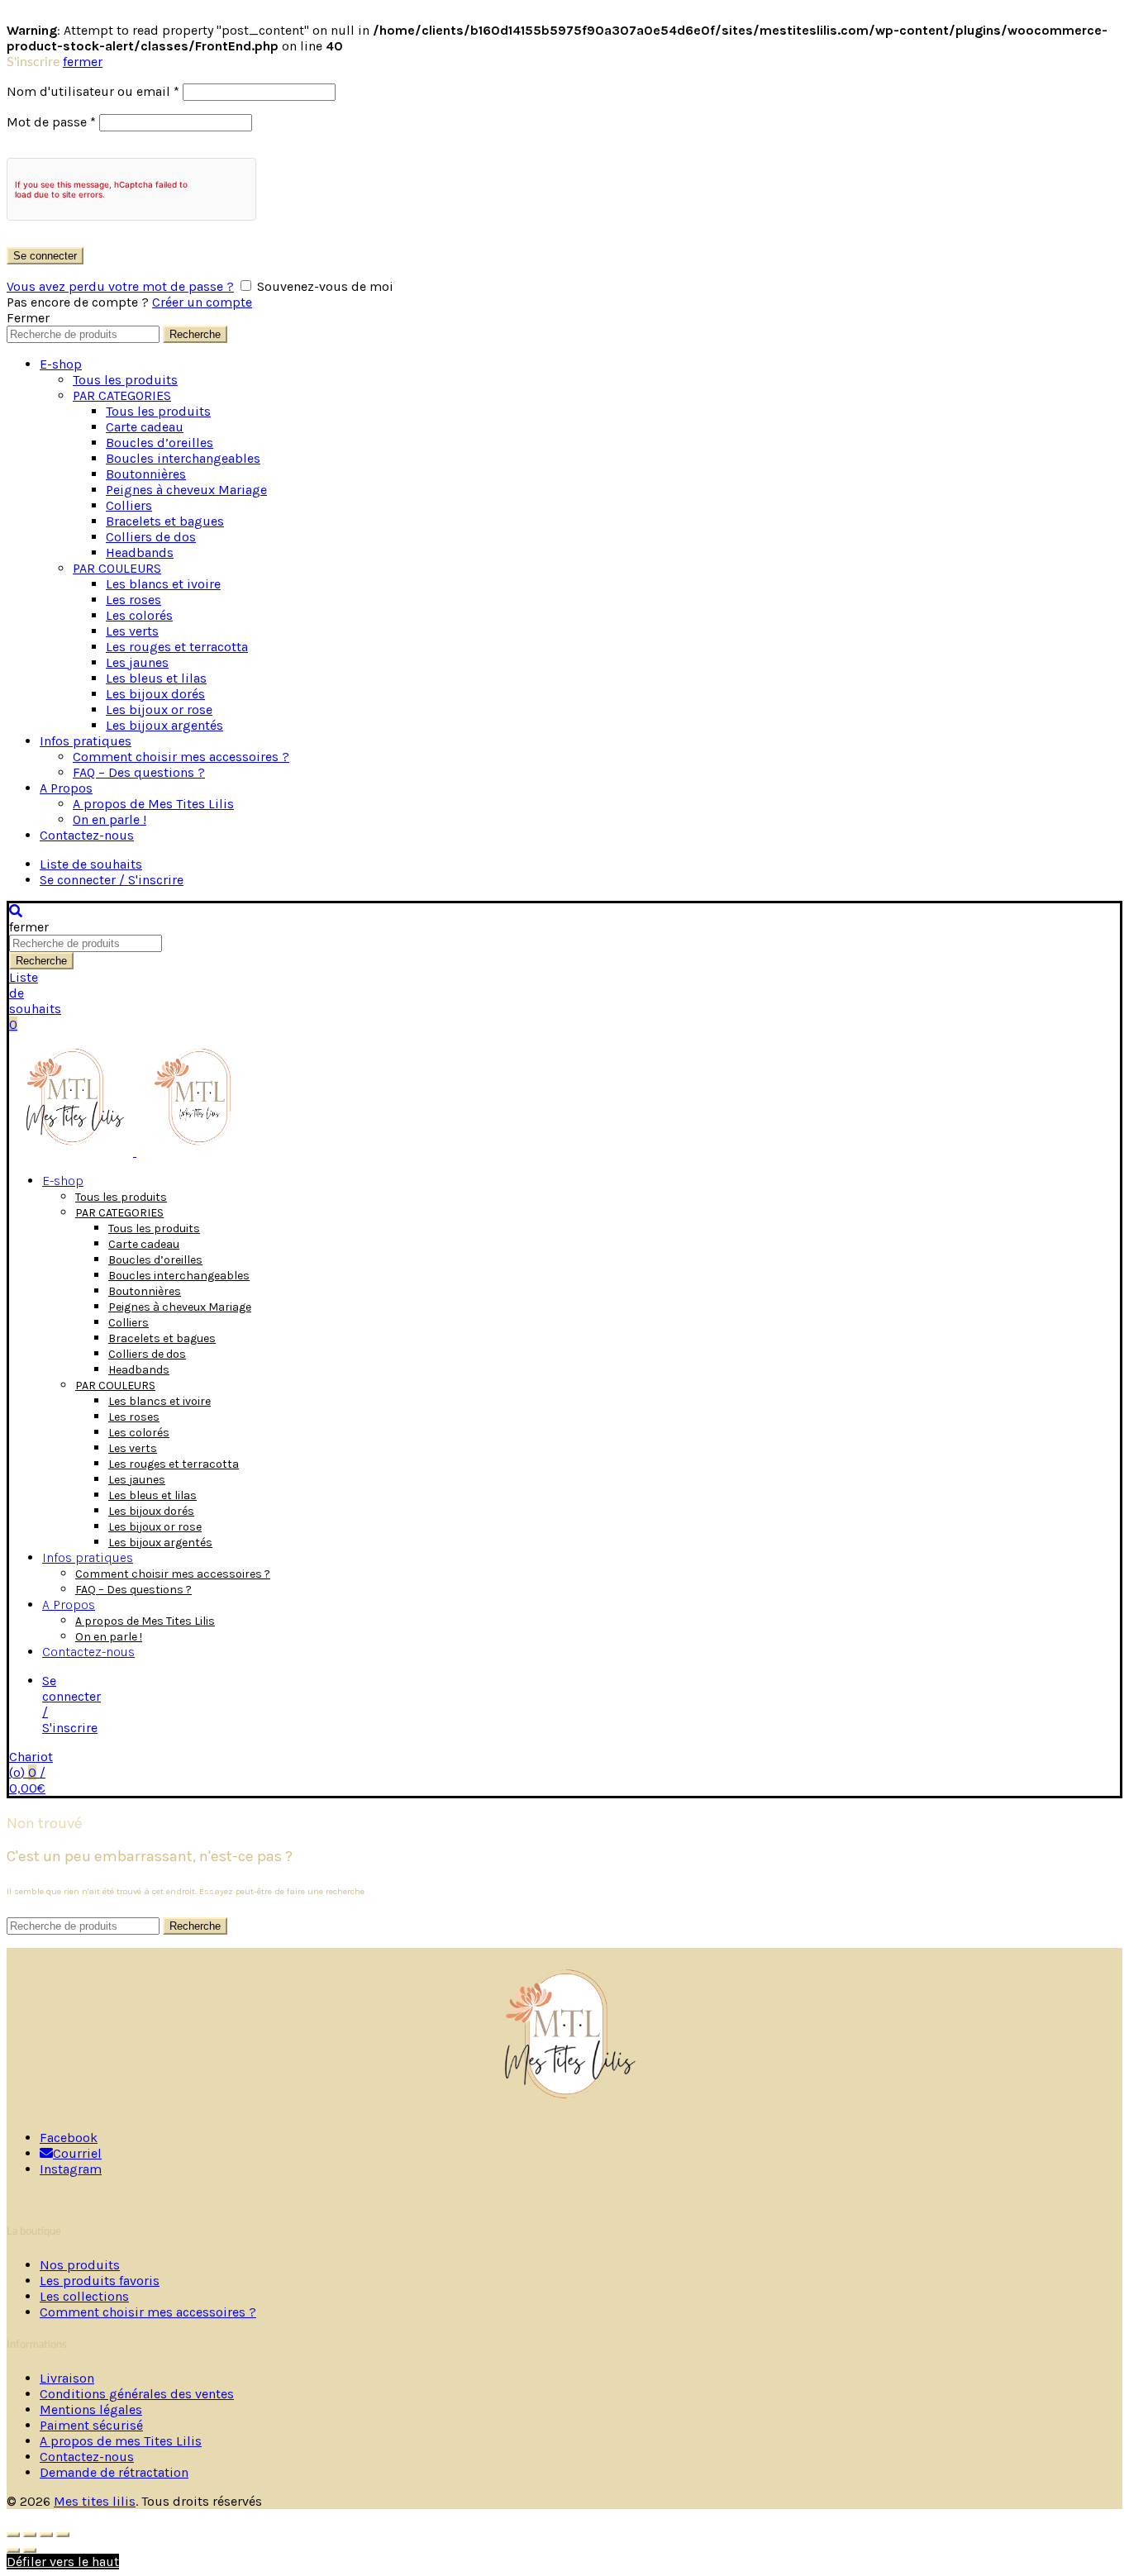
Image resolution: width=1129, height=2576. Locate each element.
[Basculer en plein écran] (46, 2535)
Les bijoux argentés (164, 725)
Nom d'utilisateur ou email (93, 91)
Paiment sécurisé (91, 2425)
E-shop (61, 364)
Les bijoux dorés (155, 694)
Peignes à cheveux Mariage (186, 490)
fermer (83, 62)
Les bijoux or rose (159, 709)
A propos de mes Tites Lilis (121, 2441)
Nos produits (80, 2265)
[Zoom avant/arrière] (63, 2535)
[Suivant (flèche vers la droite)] (30, 2550)
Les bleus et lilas (156, 678)
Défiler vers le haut (63, 2562)
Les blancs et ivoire (163, 584)
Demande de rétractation (114, 2472)
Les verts (132, 631)
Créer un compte (202, 302)
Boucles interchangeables (183, 458)
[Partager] (30, 2535)
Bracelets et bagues (165, 521)
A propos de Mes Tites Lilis (153, 804)
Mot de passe (51, 122)
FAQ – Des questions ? (139, 772)
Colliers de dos (151, 537)
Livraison (67, 2378)
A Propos (66, 788)
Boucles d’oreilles (160, 443)
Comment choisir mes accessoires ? (181, 757)
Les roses (133, 600)
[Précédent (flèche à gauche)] (13, 2550)
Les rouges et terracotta (177, 647)
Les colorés (139, 615)
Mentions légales (91, 2409)
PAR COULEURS (117, 568)
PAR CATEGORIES (122, 395)
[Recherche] (16, 911)
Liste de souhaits (91, 864)
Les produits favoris (100, 2281)
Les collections (84, 2296)
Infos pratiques (86, 741)
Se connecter (45, 256)
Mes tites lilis (95, 2501)
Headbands (140, 552)
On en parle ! (110, 819)
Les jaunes (137, 662)
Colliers (129, 505)
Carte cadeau (145, 427)
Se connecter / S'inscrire (112, 880)
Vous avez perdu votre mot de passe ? (120, 286)
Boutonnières (146, 474)
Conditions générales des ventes (137, 2394)
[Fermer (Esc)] (13, 2535)
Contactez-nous (87, 835)
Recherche (195, 334)
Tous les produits (125, 380)
